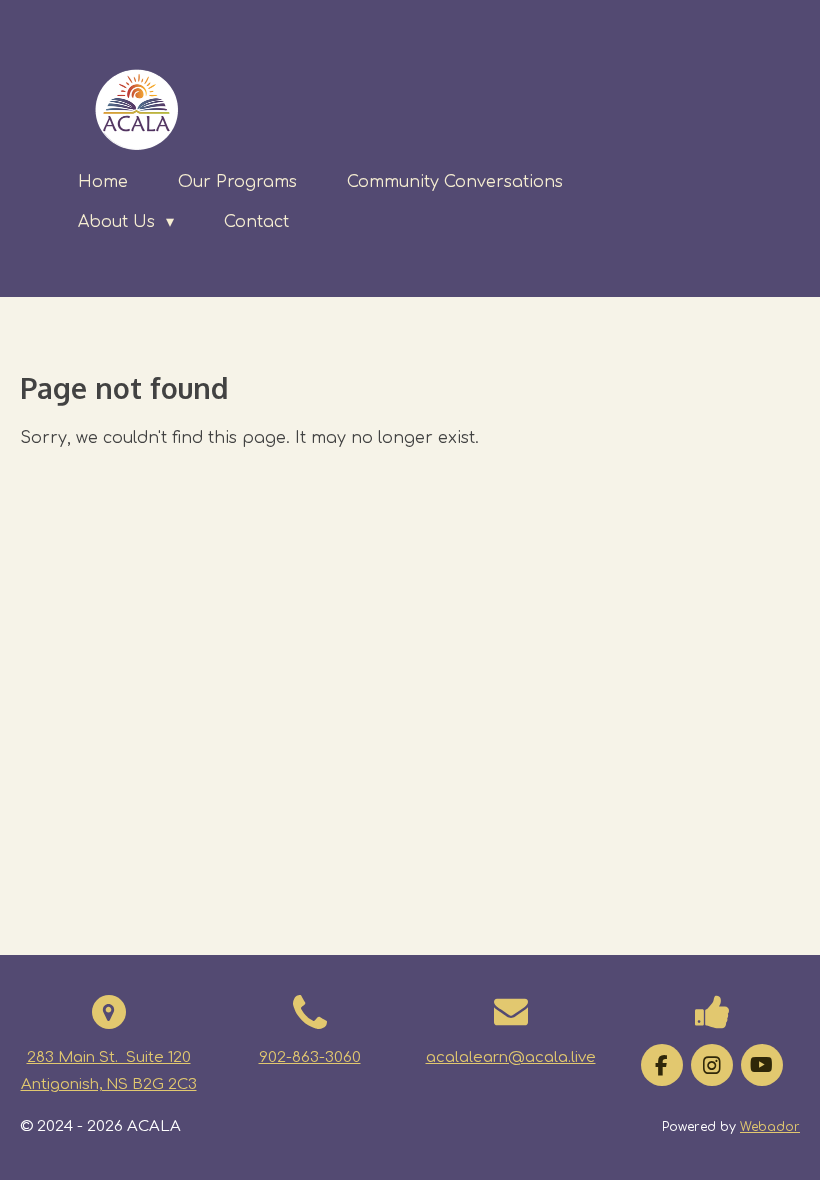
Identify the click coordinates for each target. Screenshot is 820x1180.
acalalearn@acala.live (511, 1057)
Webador (770, 1127)
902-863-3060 (310, 1057)
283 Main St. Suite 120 (109, 1057)
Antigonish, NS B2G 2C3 (109, 1084)
